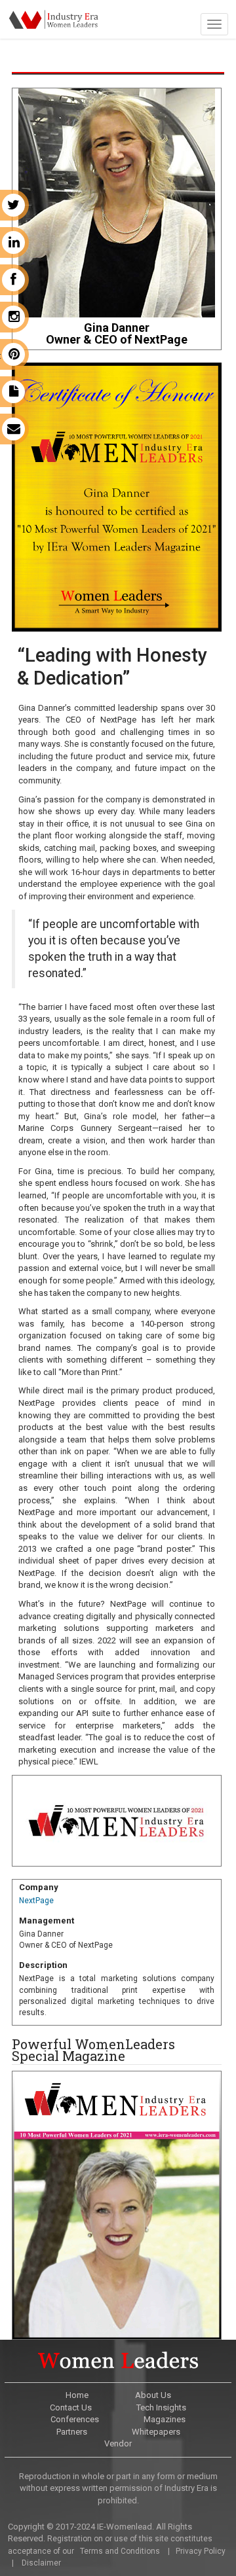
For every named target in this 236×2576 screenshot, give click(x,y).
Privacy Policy (200, 2551)
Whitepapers (156, 2432)
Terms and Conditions (119, 2551)
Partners (72, 2432)
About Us (153, 2395)
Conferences (75, 2419)
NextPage (36, 1901)
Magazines (165, 2419)
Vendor (118, 2443)
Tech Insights (161, 2407)
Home (77, 2395)
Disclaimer (41, 2563)
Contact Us (71, 2407)
